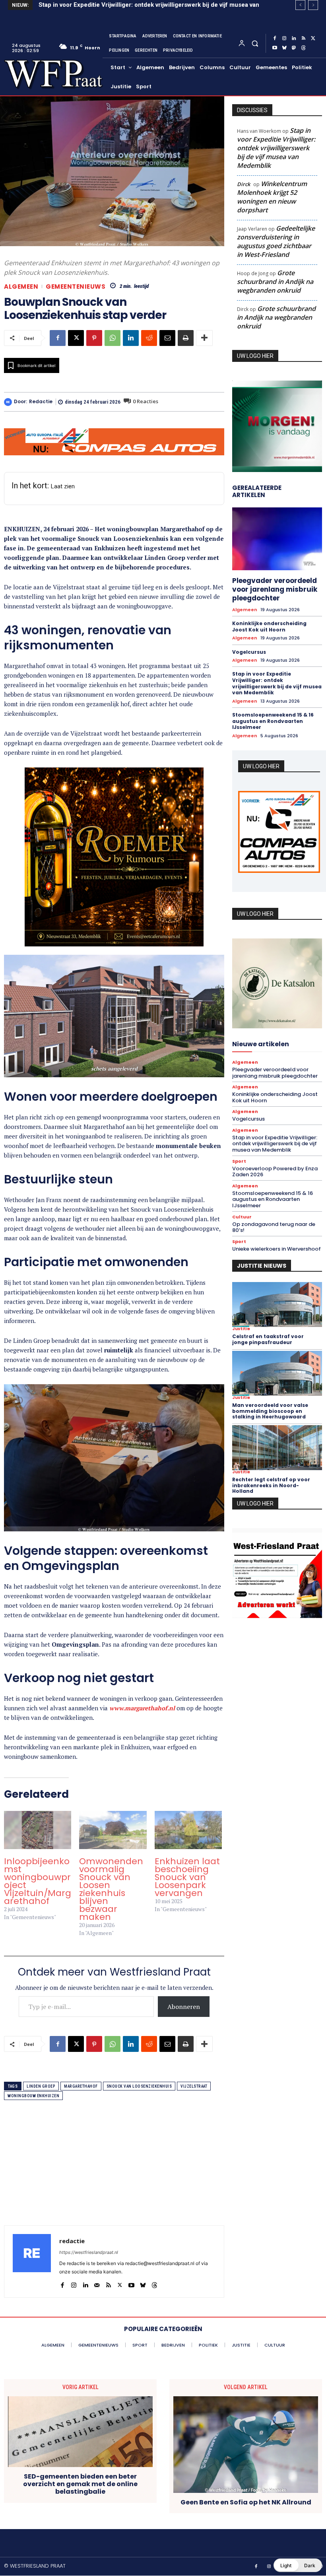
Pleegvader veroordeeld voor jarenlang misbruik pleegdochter (275, 589)
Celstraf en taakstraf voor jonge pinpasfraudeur (268, 1339)
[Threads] (303, 48)
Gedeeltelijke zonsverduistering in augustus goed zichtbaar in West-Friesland (276, 241)
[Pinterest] (94, 338)
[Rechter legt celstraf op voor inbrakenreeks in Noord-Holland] (277, 1448)
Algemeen (21, 287)
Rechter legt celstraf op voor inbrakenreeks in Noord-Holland (271, 1485)
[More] (204, 338)
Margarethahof (81, 2086)
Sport (239, 1161)
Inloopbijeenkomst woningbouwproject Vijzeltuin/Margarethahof (38, 1881)
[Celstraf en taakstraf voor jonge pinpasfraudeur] (277, 1305)
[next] (313, 5)
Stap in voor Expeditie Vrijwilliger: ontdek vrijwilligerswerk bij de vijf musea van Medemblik (276, 148)
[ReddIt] (149, 338)
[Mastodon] (294, 48)
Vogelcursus (249, 652)
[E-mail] (167, 338)
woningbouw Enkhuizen (33, 2096)
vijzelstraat (194, 2086)
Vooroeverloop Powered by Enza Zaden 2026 (103, 5)
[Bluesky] (284, 48)
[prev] (300, 5)
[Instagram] (284, 39)
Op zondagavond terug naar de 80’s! (274, 1227)
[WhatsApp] (113, 338)
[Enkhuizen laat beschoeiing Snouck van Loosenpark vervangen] (188, 1830)
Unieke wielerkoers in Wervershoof (277, 1249)
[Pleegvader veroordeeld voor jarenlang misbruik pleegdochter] (277, 539)
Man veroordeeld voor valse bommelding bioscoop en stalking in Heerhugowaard (270, 1411)
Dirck (244, 184)
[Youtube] (275, 48)
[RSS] (303, 39)
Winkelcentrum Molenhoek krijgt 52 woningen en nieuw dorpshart (272, 197)
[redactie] (9, 402)
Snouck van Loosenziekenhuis (139, 2086)
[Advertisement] (114, 2170)
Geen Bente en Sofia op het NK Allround (246, 2502)
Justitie (241, 1329)
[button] (255, 43)
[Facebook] (275, 39)
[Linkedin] (294, 39)
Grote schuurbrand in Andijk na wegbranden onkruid (275, 282)
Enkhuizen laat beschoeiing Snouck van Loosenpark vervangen (187, 1877)
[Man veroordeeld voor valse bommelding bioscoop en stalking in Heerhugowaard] (277, 1373)
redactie (41, 402)
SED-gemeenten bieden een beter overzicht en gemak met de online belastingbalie (80, 2484)
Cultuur (242, 1217)
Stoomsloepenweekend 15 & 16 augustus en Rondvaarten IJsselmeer (273, 721)
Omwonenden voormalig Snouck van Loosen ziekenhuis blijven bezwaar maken (111, 1889)
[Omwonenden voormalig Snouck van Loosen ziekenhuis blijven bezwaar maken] (113, 1830)
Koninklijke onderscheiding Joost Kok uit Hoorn (269, 627)
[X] (313, 39)
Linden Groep (41, 2086)
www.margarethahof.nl (142, 1708)
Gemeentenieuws (76, 287)
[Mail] (97, 2283)
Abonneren (184, 2007)
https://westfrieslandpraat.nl (89, 2252)
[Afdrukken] (186, 338)
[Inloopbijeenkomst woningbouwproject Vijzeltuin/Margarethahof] (38, 1830)
